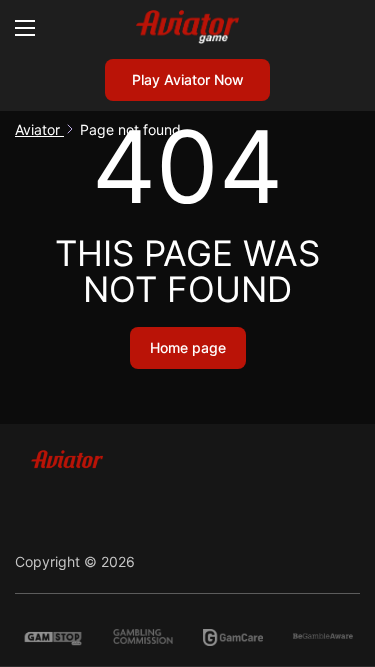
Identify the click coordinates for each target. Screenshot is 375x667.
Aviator (39, 129)
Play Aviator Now (188, 79)
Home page (188, 347)
